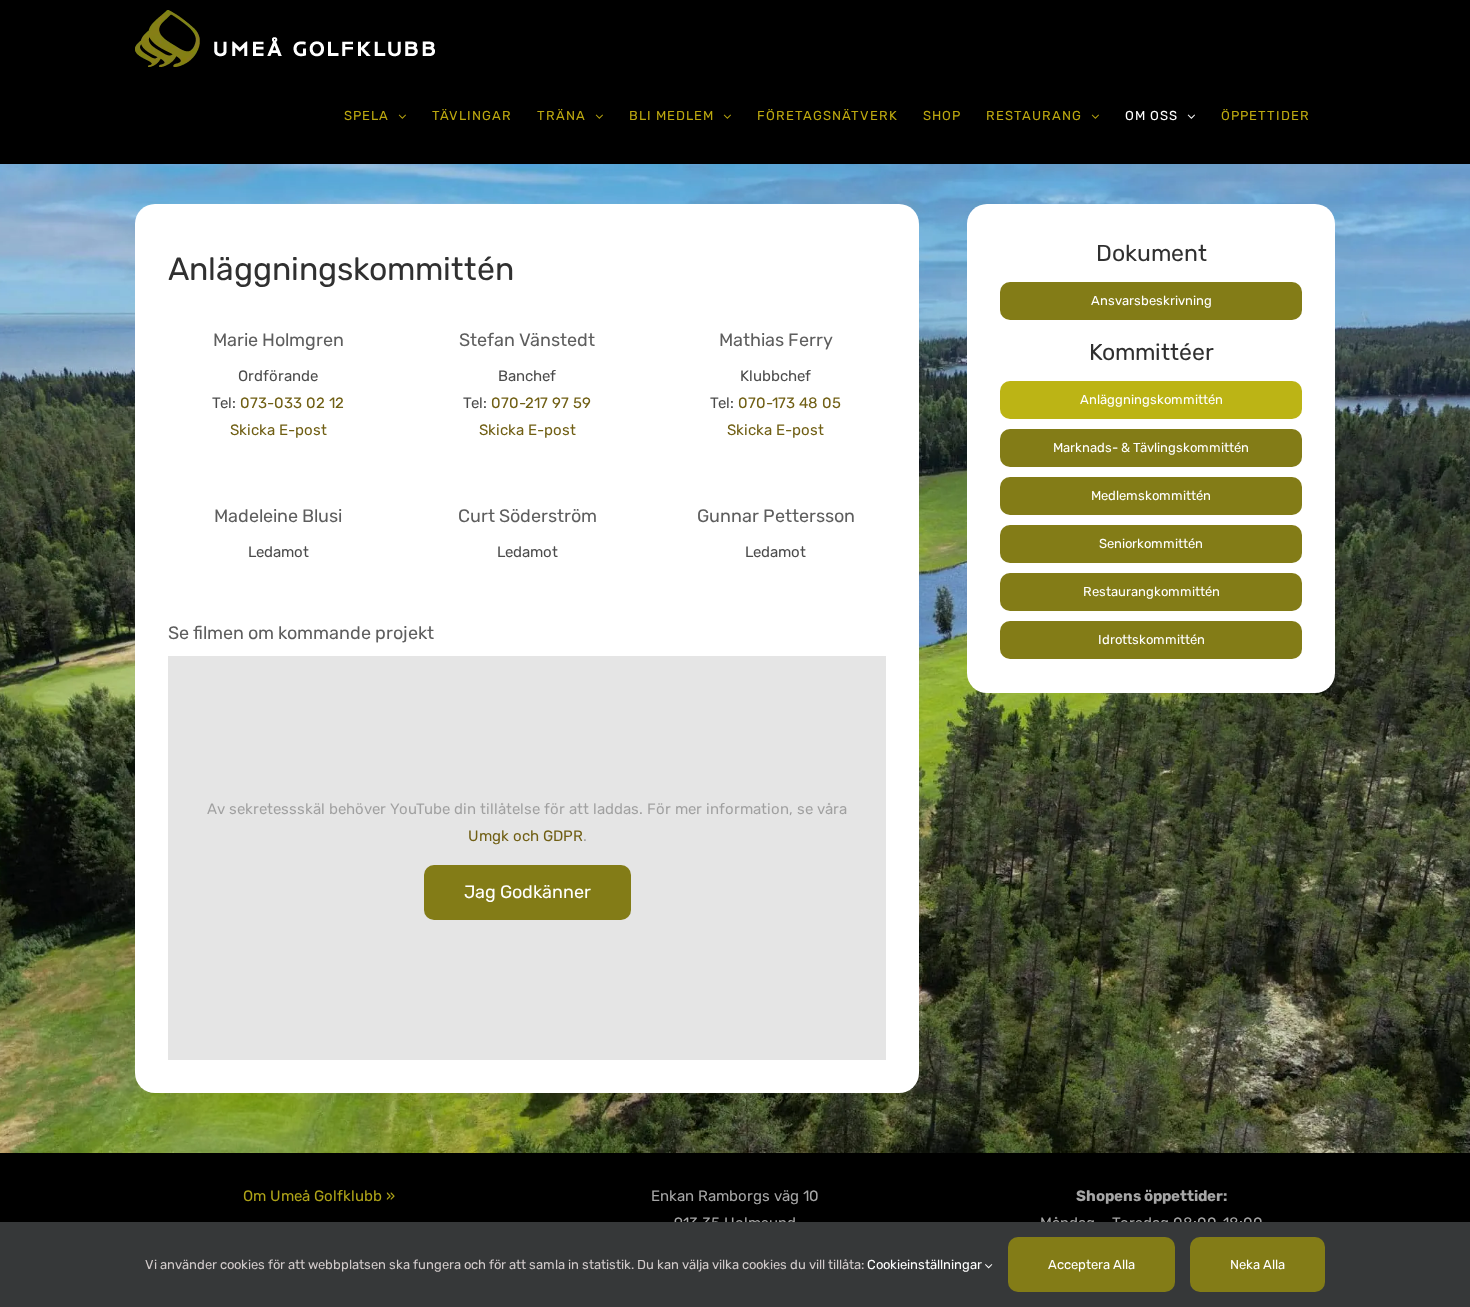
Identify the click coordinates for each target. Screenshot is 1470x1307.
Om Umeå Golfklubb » (319, 1196)
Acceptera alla (1091, 1264)
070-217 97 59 (541, 403)
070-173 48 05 (789, 403)
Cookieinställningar (926, 1264)
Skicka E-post (278, 430)
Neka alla (1257, 1264)
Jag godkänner (527, 892)
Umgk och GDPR (525, 836)
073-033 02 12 (292, 403)
